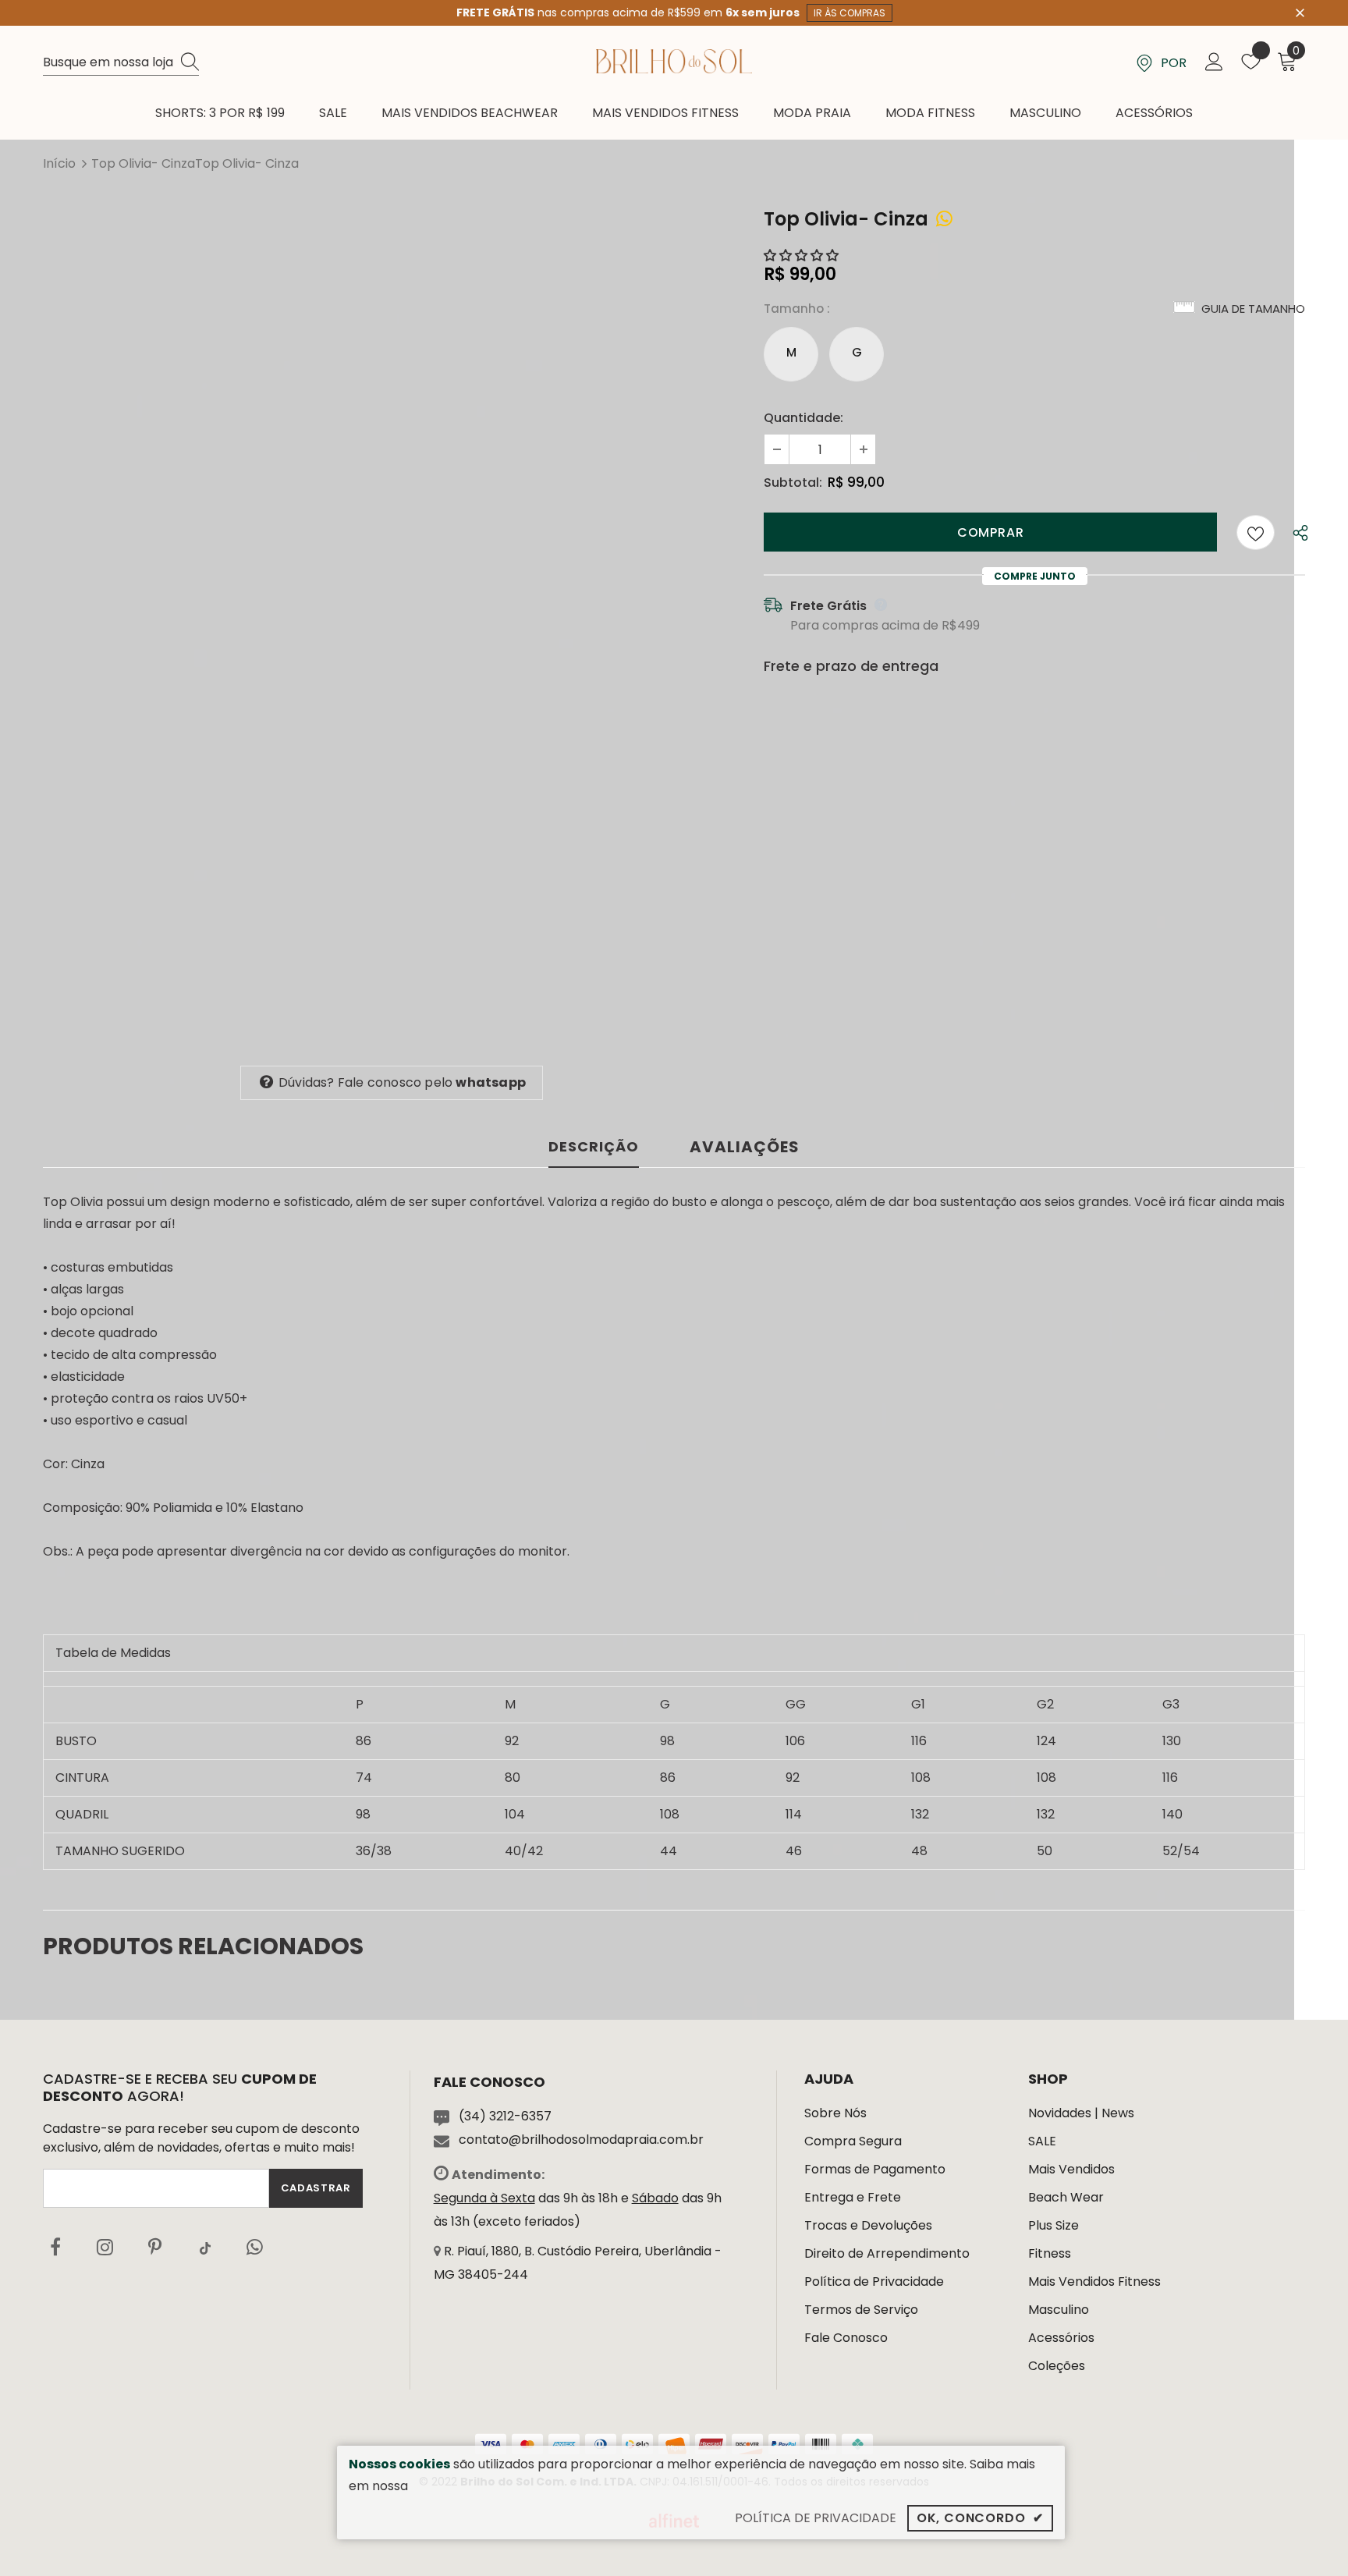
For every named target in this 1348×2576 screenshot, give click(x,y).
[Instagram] (105, 2248)
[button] (803, 255)
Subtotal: (793, 483)
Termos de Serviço (861, 2310)
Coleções (1057, 2366)
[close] (1300, 12)
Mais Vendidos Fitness (1094, 2281)
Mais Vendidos (1071, 2169)
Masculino (1059, 2310)
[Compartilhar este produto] (944, 219)
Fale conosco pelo (402, 1082)
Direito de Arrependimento (887, 2253)
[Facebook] (55, 2248)
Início (59, 163)
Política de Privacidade (874, 2281)
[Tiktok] (205, 2248)
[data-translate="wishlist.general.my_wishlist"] (1251, 65)
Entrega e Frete (853, 2197)
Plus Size (1054, 2225)
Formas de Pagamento (875, 2169)
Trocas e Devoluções (868, 2225)
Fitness (1050, 2253)
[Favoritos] (1256, 532)
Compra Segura (853, 2141)
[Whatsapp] (255, 2248)
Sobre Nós (835, 2113)
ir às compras (850, 13)
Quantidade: (803, 418)
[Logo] (674, 61)
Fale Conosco (846, 2338)
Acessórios (1061, 2338)
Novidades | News (1081, 2113)
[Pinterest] (155, 2248)
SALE (1042, 2141)
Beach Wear (1066, 2197)
